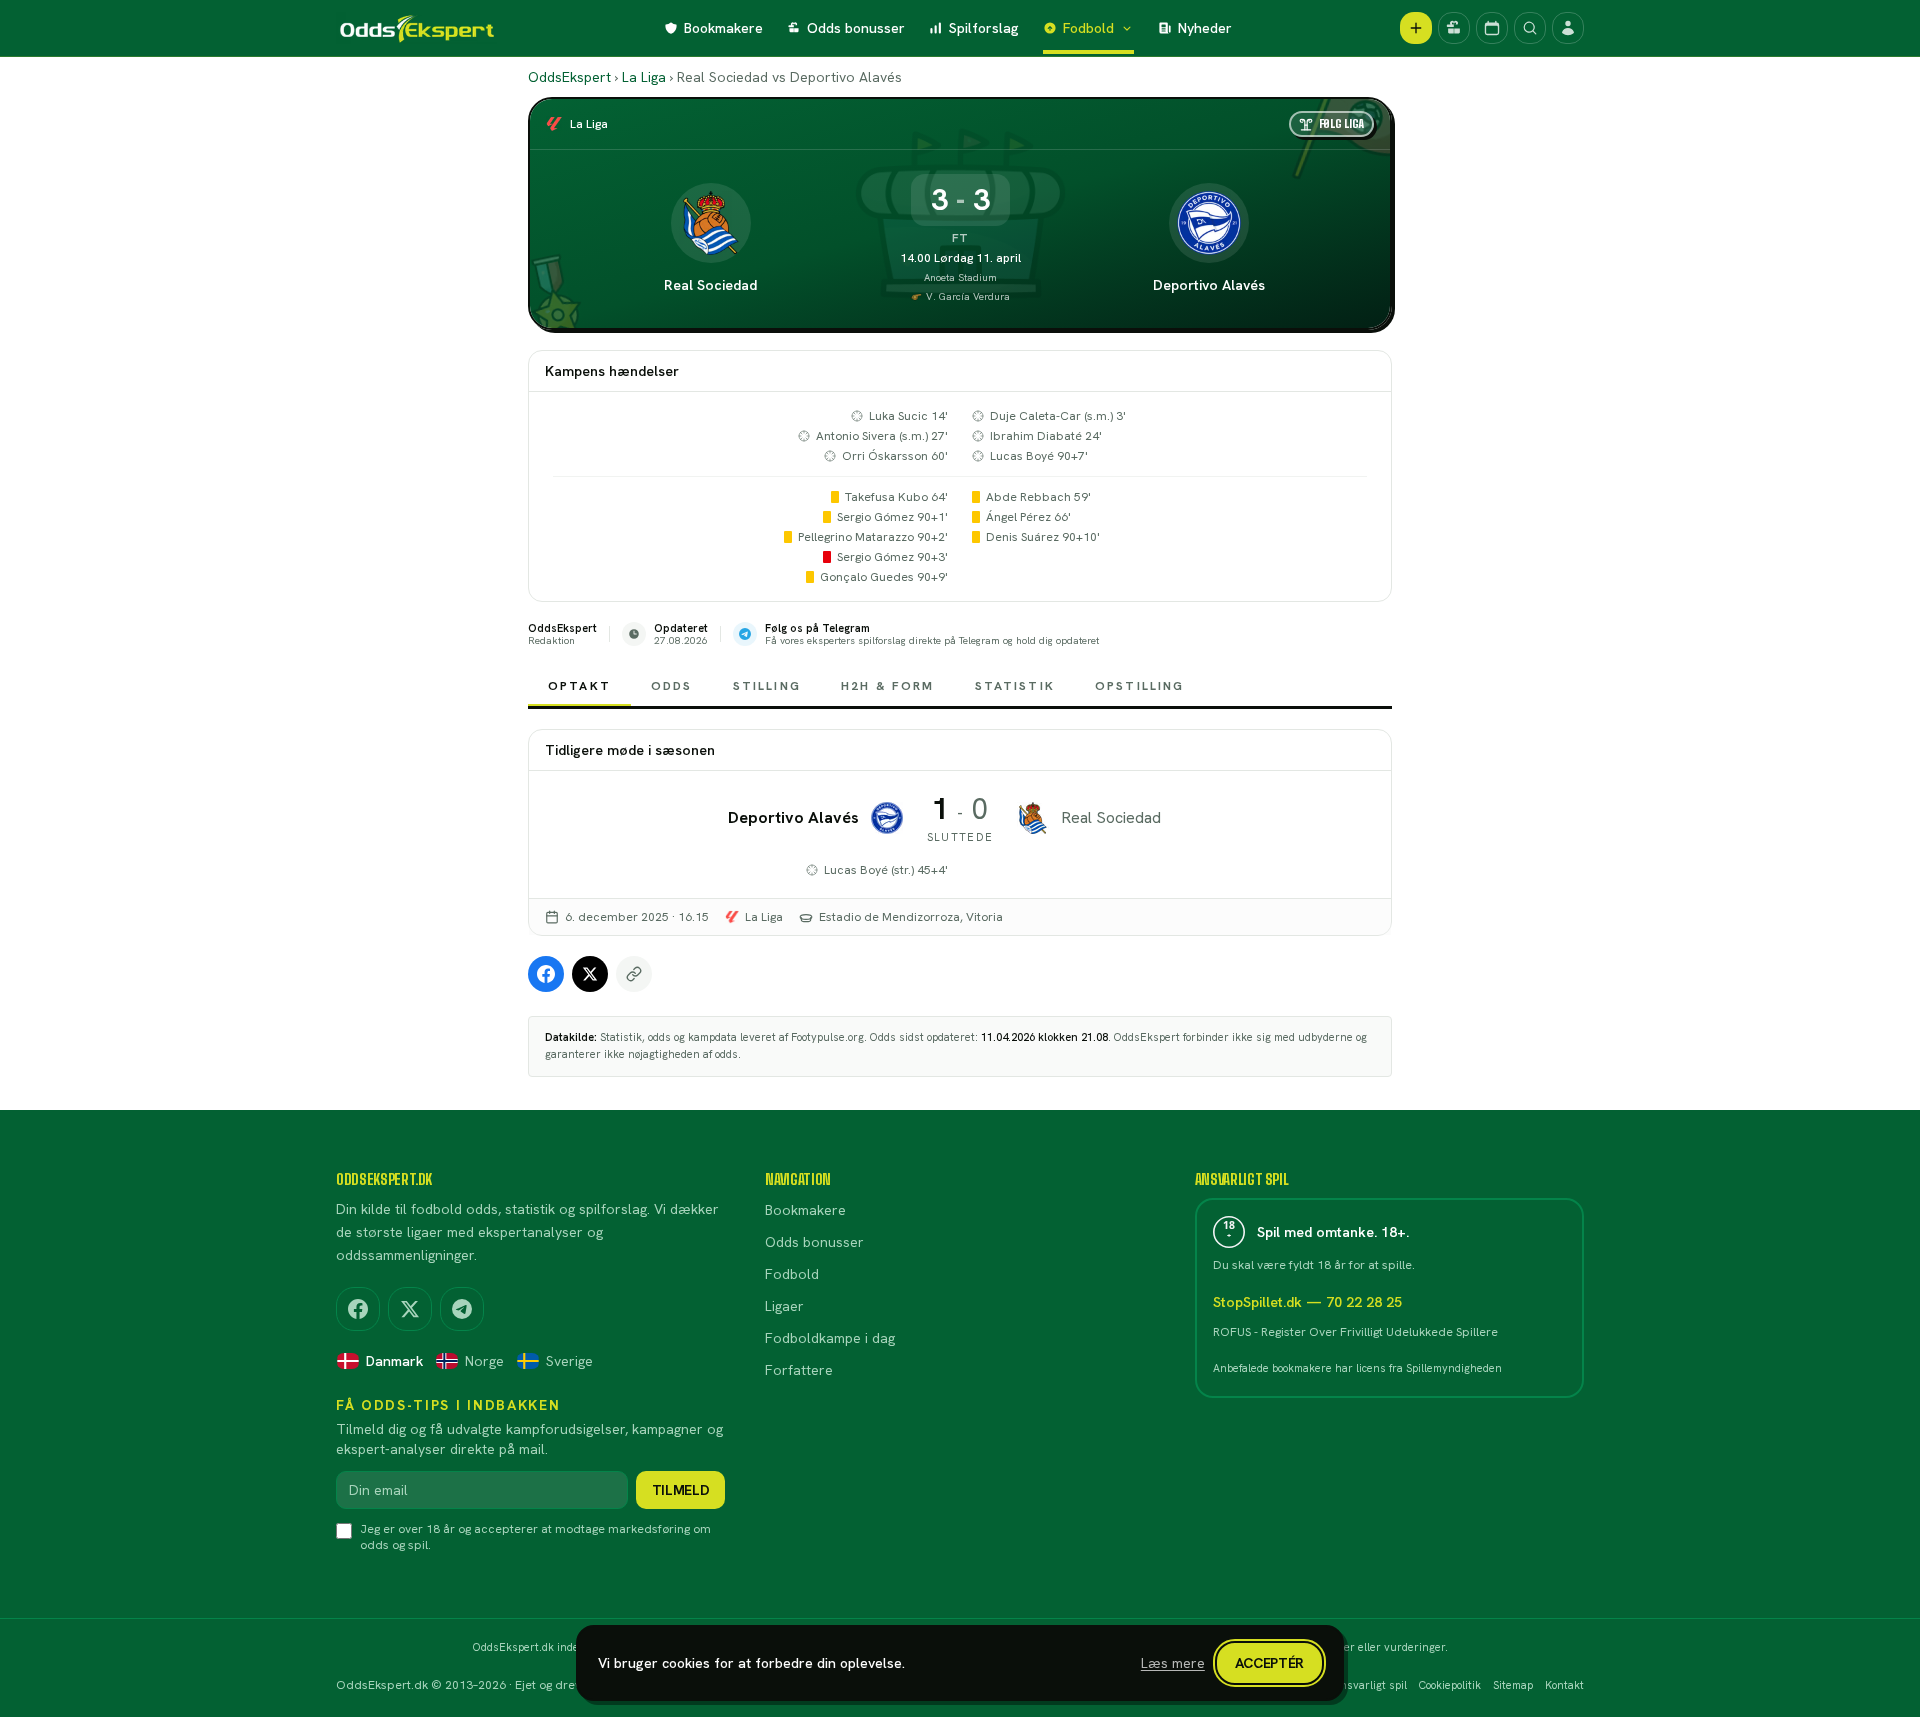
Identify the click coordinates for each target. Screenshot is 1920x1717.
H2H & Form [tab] (888, 686)
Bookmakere (723, 28)
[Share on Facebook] (546, 974)
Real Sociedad (710, 285)
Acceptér (1269, 1663)
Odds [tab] (672, 686)
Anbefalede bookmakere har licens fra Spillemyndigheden (1357, 1368)
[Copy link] (634, 974)
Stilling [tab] (767, 686)
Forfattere (799, 1370)
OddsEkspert (569, 77)
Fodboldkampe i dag (830, 1338)
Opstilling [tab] (1140, 686)
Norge (484, 1361)
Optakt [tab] (579, 686)
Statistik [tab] (1015, 686)
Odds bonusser (856, 28)
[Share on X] (590, 974)
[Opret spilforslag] (1416, 28)
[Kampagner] (1454, 28)
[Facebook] (358, 1309)
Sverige (569, 1361)
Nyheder (1205, 28)
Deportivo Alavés (1209, 285)
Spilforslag (984, 28)
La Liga (644, 77)
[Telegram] (462, 1309)
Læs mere (1173, 1663)
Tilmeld (681, 1490)
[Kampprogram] (1492, 28)
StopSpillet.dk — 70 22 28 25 (1307, 1302)
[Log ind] (1568, 28)
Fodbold (1088, 28)
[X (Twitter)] (410, 1309)
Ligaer (784, 1306)
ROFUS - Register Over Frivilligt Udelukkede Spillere (1355, 1332)
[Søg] (1530, 28)
